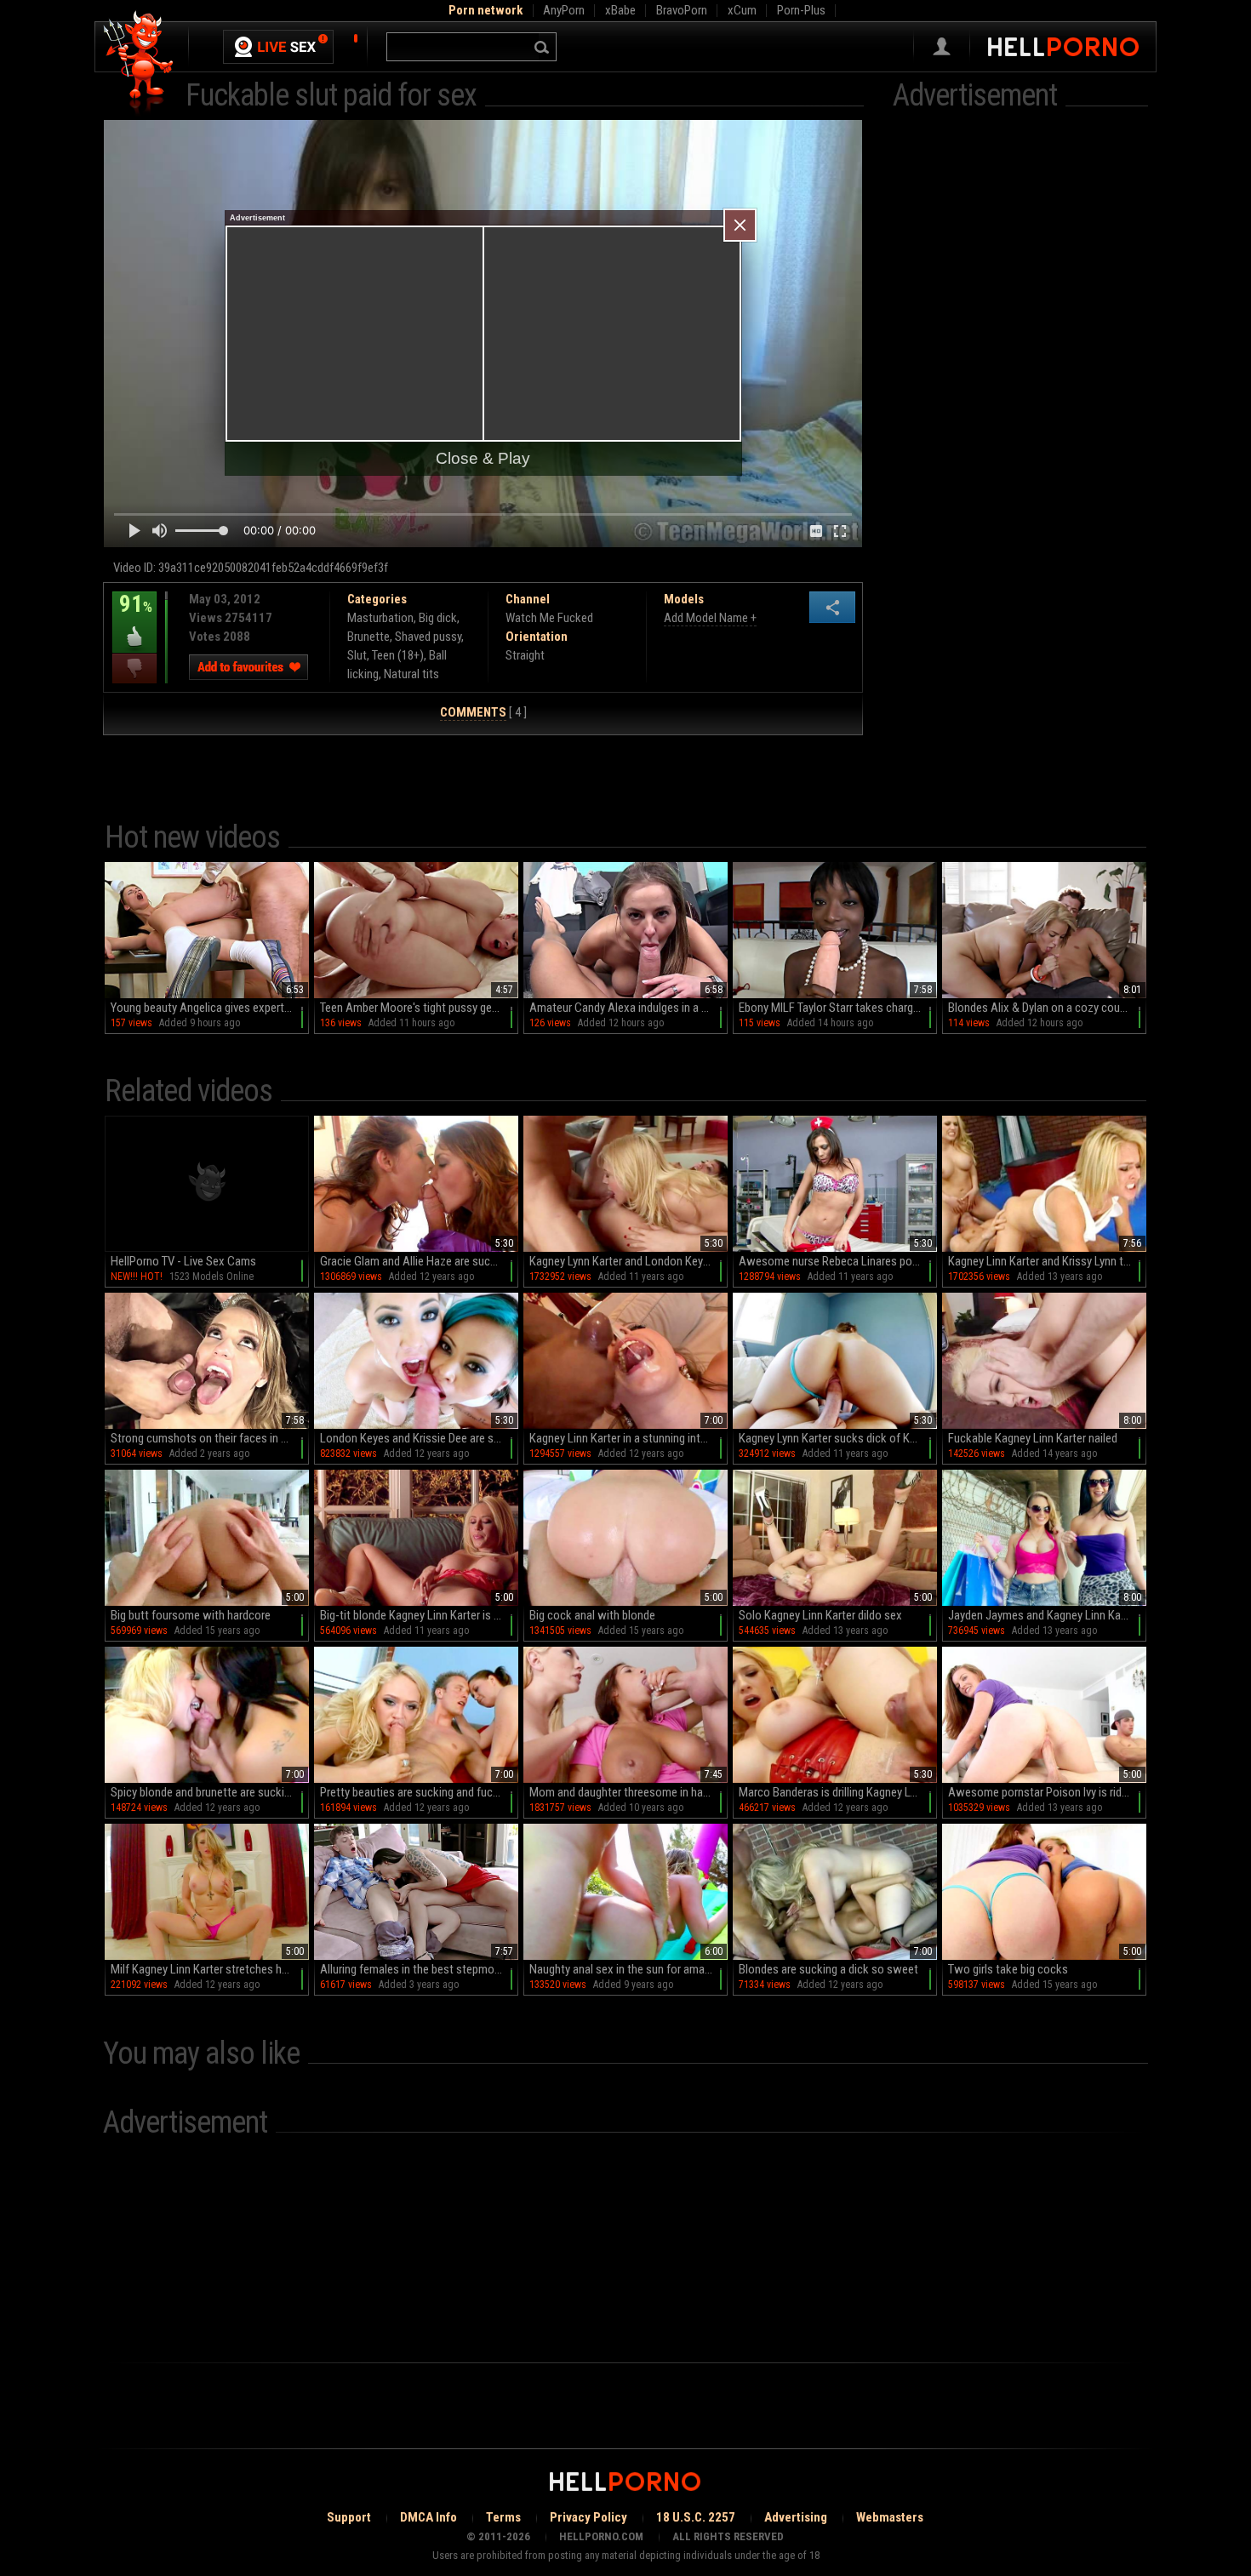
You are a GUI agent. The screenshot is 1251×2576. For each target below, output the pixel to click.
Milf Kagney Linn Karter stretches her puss (210, 1969)
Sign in (942, 47)
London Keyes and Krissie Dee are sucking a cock (419, 1438)
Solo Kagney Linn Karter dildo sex (820, 1615)
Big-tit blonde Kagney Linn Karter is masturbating (419, 1615)
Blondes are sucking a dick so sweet (828, 1969)
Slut (357, 655)
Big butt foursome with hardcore (191, 1615)
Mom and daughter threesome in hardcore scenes (628, 1792)
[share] (832, 607)
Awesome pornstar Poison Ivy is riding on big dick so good (1047, 1792)
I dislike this (134, 668)
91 (132, 616)
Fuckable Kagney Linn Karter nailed (1033, 1438)
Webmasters (890, 2517)
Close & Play (483, 458)
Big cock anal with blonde (592, 1615)
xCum (742, 10)
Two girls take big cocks (1008, 1969)
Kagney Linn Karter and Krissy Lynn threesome (1047, 1261)
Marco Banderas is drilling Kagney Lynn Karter (838, 1792)
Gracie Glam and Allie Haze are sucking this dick (419, 1261)
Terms (503, 2517)
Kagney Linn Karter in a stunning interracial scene (628, 1438)
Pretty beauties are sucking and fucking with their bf (419, 1792)
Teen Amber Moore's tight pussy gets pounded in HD (419, 1008)
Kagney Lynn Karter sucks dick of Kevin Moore (838, 1438)
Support (349, 2517)
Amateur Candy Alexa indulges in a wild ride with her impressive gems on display (628, 1008)
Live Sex (278, 47)
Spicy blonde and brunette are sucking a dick (210, 1792)
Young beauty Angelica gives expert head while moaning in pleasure (210, 1008)
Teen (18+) (398, 655)
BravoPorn (682, 10)
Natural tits (411, 674)
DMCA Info (428, 2517)
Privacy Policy (588, 2517)
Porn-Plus (801, 10)
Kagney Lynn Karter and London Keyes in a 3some (628, 1261)
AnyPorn (564, 10)
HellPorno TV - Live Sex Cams (183, 1261)
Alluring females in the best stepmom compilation (419, 1969)
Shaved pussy (428, 637)
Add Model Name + (710, 618)
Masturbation (380, 618)
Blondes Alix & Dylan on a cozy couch (1040, 1008)
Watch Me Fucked (549, 618)
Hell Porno (139, 63)
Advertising (796, 2517)
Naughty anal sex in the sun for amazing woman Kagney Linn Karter (628, 1969)
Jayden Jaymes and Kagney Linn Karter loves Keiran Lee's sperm (1047, 1615)
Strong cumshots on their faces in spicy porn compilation (210, 1438)
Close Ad (740, 225)
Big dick (438, 618)
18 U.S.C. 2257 (696, 2517)
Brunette (368, 637)
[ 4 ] (483, 712)
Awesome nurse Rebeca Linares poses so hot (838, 1261)
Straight (525, 655)
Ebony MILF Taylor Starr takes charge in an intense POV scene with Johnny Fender (838, 1008)
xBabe (620, 10)
